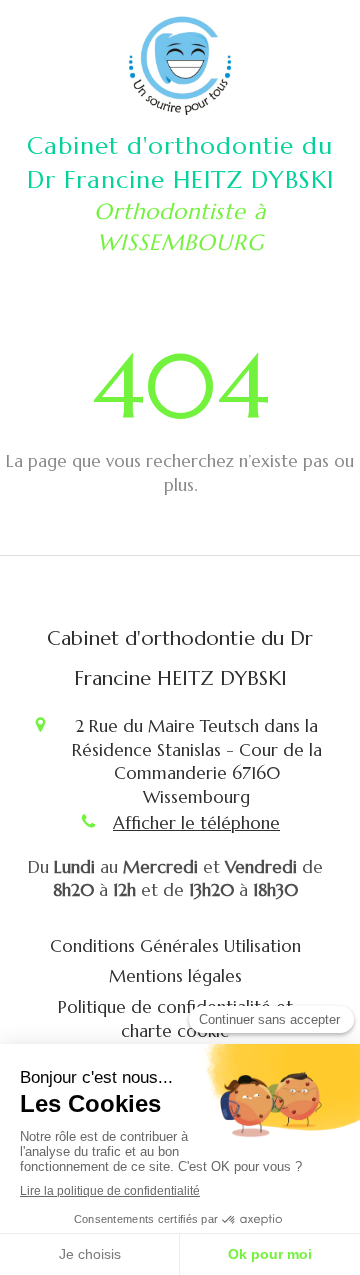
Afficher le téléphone (196, 823)
